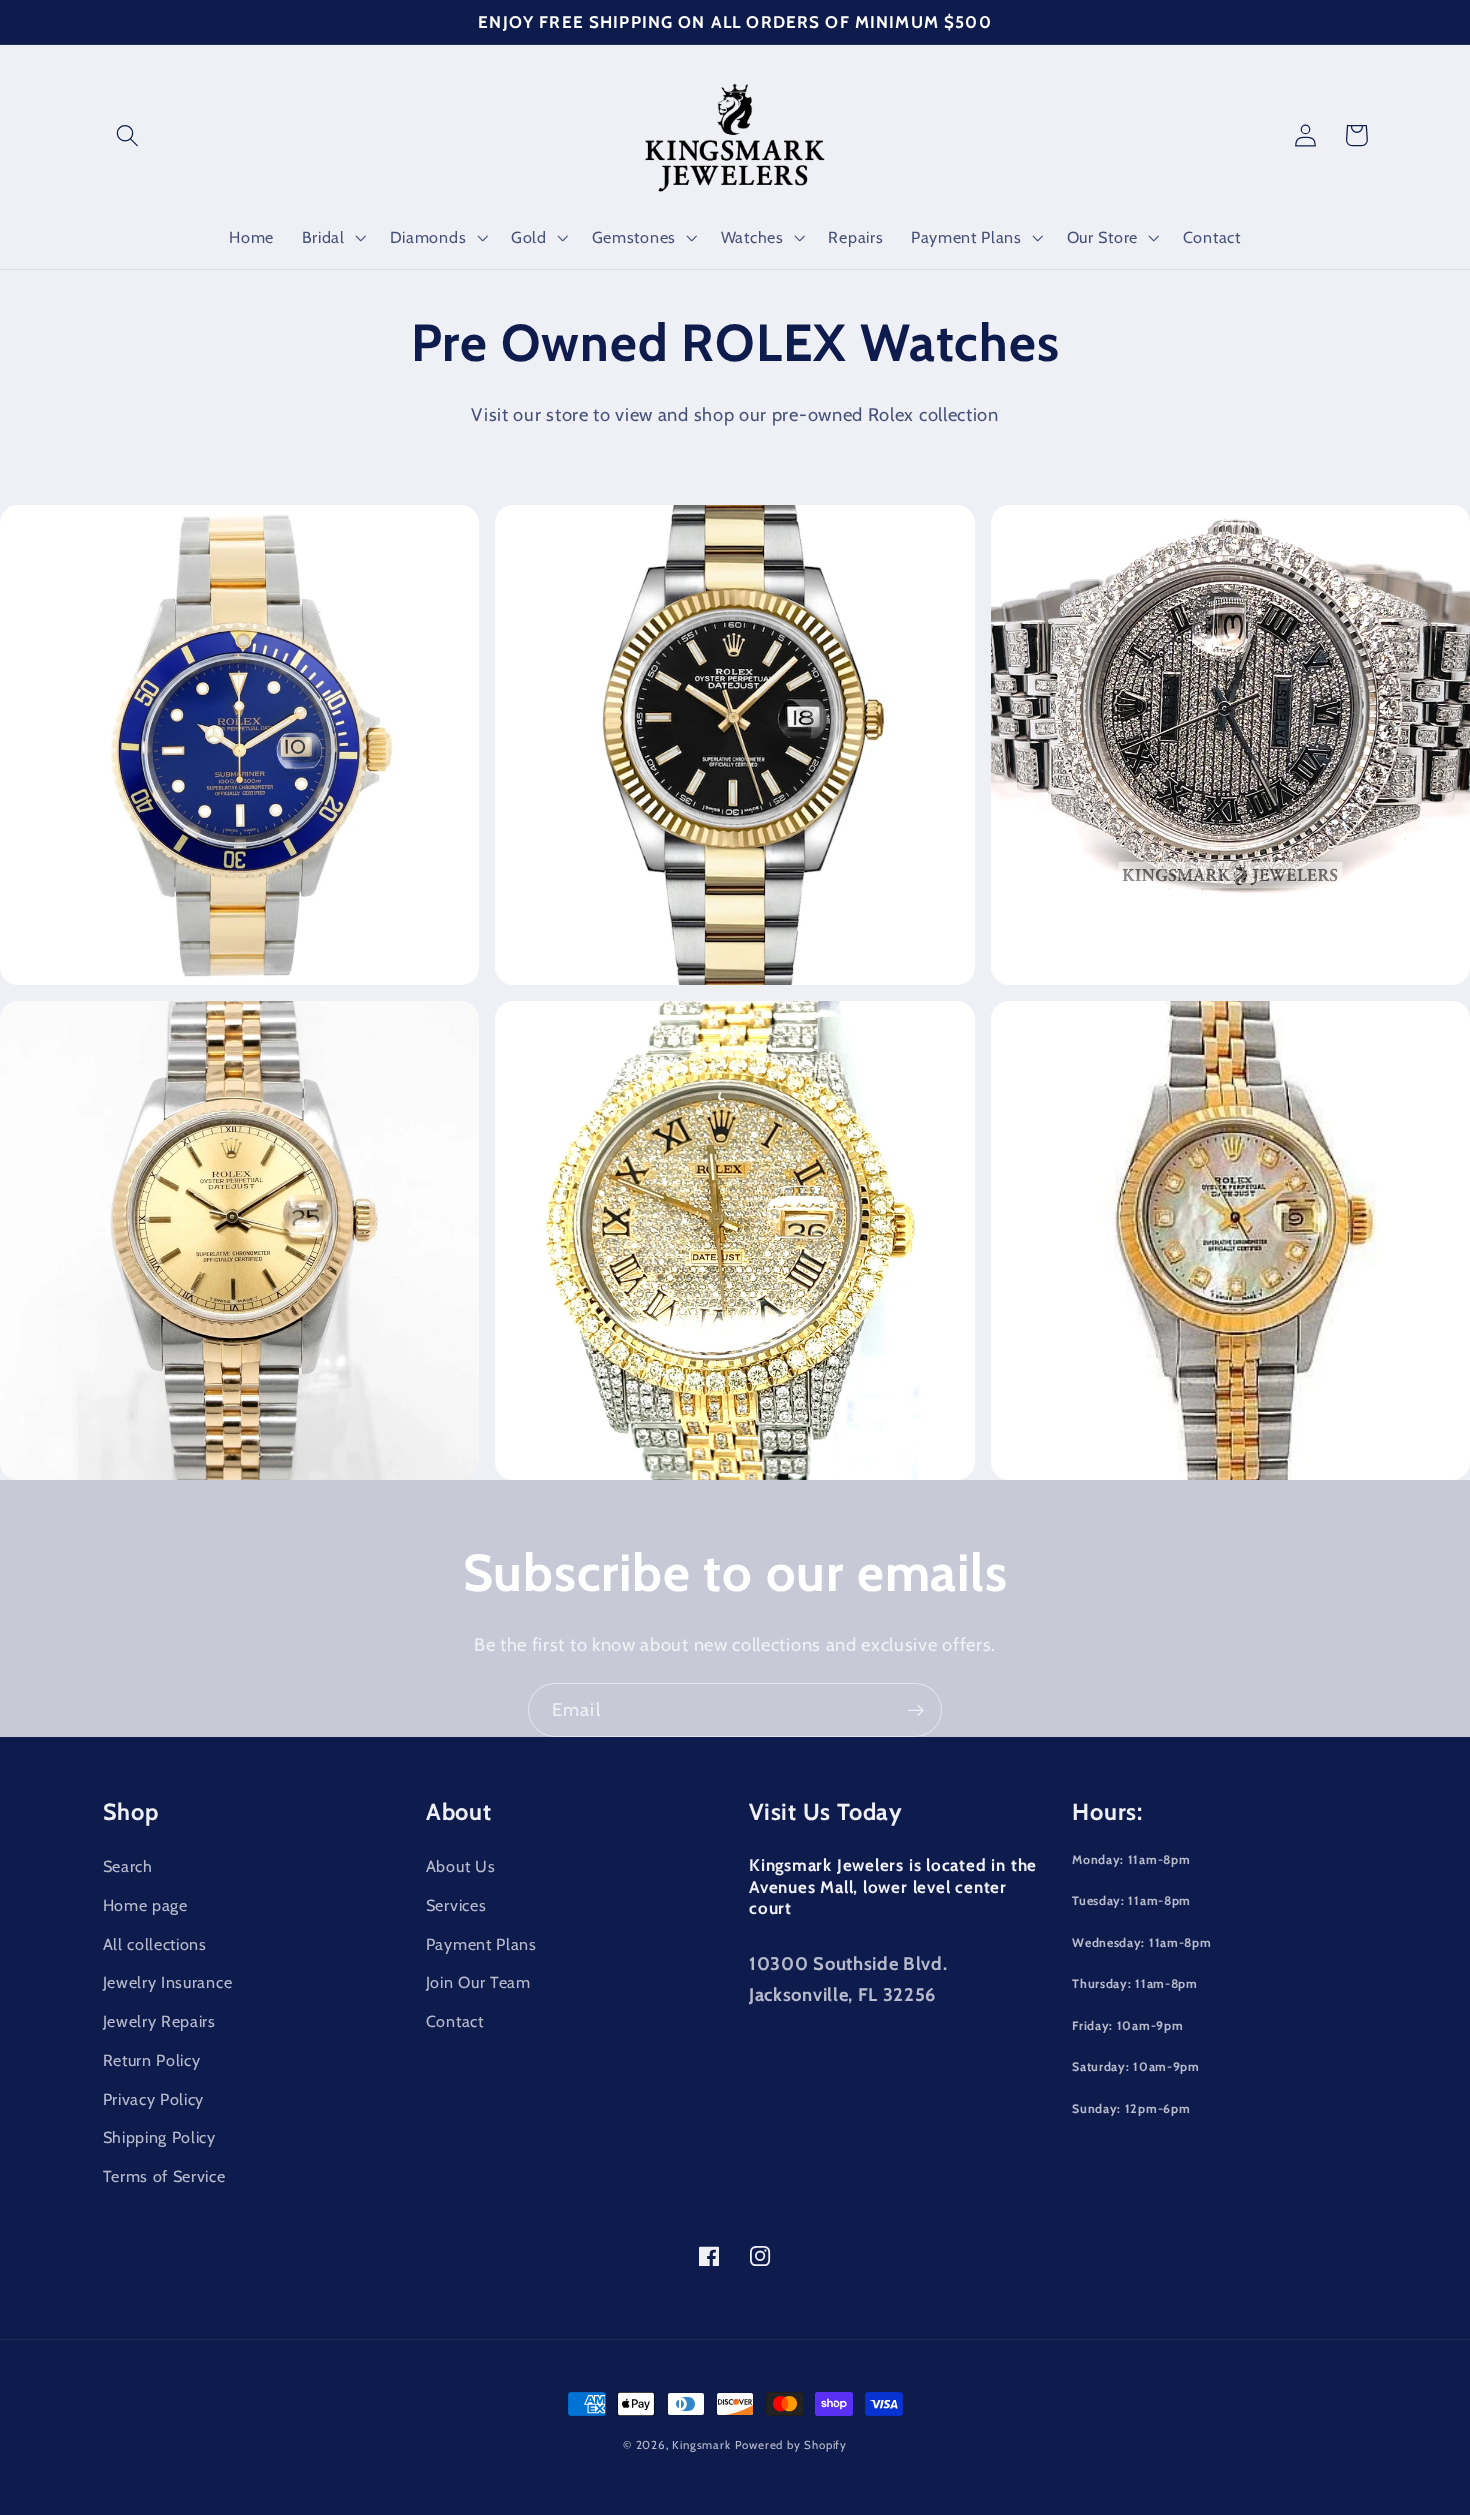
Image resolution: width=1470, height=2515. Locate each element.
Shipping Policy (159, 2137)
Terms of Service (164, 2176)
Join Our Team (478, 1982)
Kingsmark (701, 2445)
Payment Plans (481, 1944)
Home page (145, 1905)
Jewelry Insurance (168, 1982)
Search (128, 1866)
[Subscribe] (915, 1710)
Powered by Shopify (791, 2445)
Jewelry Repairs (159, 2021)
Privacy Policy (154, 2099)
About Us (461, 1866)
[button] (128, 135)
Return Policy (152, 2060)
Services (456, 1905)
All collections (155, 1944)
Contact (455, 2021)
